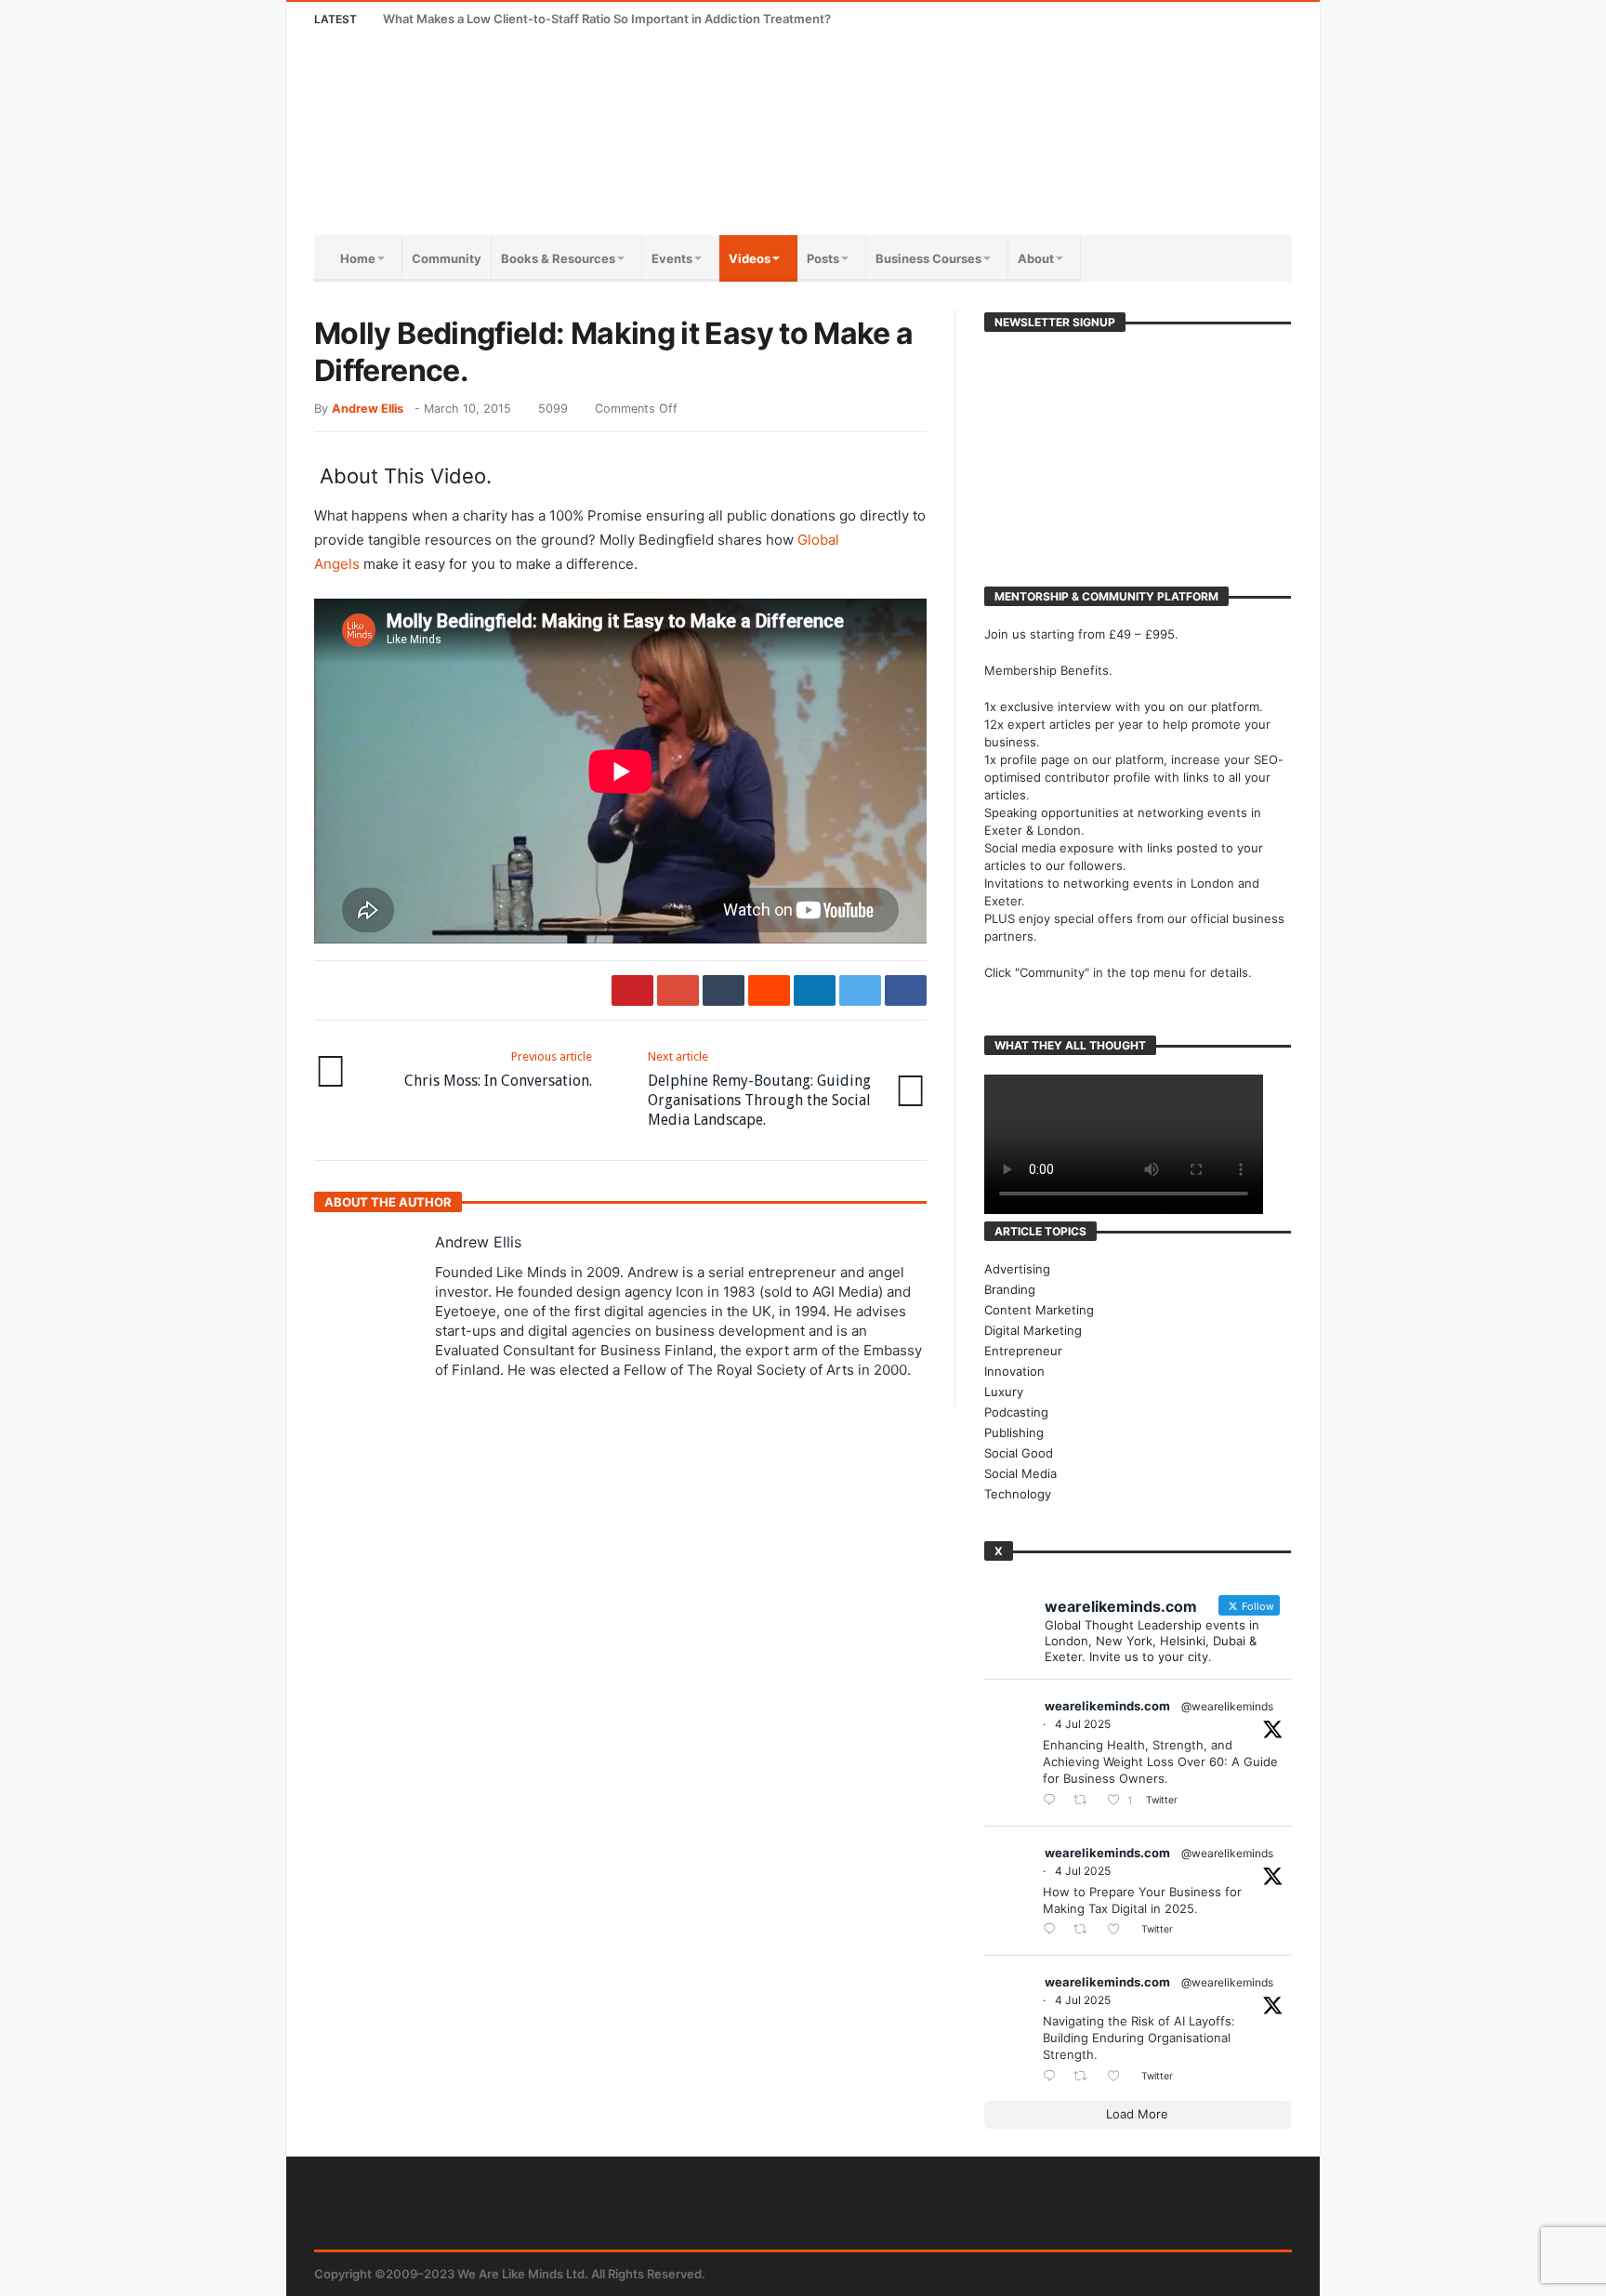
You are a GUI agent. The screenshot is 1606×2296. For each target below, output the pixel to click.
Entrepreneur (1023, 1351)
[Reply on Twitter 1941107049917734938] (1053, 2076)
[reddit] (769, 990)
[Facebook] (1137, 19)
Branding (1010, 1289)
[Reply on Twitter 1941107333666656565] (1053, 1801)
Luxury (1004, 1392)
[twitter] (860, 990)
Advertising (1017, 1269)
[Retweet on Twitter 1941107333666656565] (1086, 1801)
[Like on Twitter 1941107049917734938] (1119, 2076)
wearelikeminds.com (1107, 1706)
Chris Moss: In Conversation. (498, 1069)
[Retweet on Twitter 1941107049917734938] (1086, 2076)
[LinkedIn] (1206, 19)
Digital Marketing (1033, 1330)
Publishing (1014, 1432)
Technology (1018, 1494)
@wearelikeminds (1227, 1706)
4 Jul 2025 (1083, 1724)
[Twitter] (1172, 19)
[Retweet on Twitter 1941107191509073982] (1086, 1930)
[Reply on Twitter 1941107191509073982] (1053, 1930)
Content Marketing (1039, 1310)
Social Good (1019, 1453)
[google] (678, 990)
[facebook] (906, 990)
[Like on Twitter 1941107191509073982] (1119, 1930)
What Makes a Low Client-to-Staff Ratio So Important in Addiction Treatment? (607, 19)
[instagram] (1240, 19)
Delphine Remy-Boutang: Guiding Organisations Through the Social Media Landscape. (759, 1089)
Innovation (1014, 1371)
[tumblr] (724, 990)
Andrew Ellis (368, 409)
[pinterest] (632, 990)
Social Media (1020, 1473)
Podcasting (1016, 1412)
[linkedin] (815, 990)
